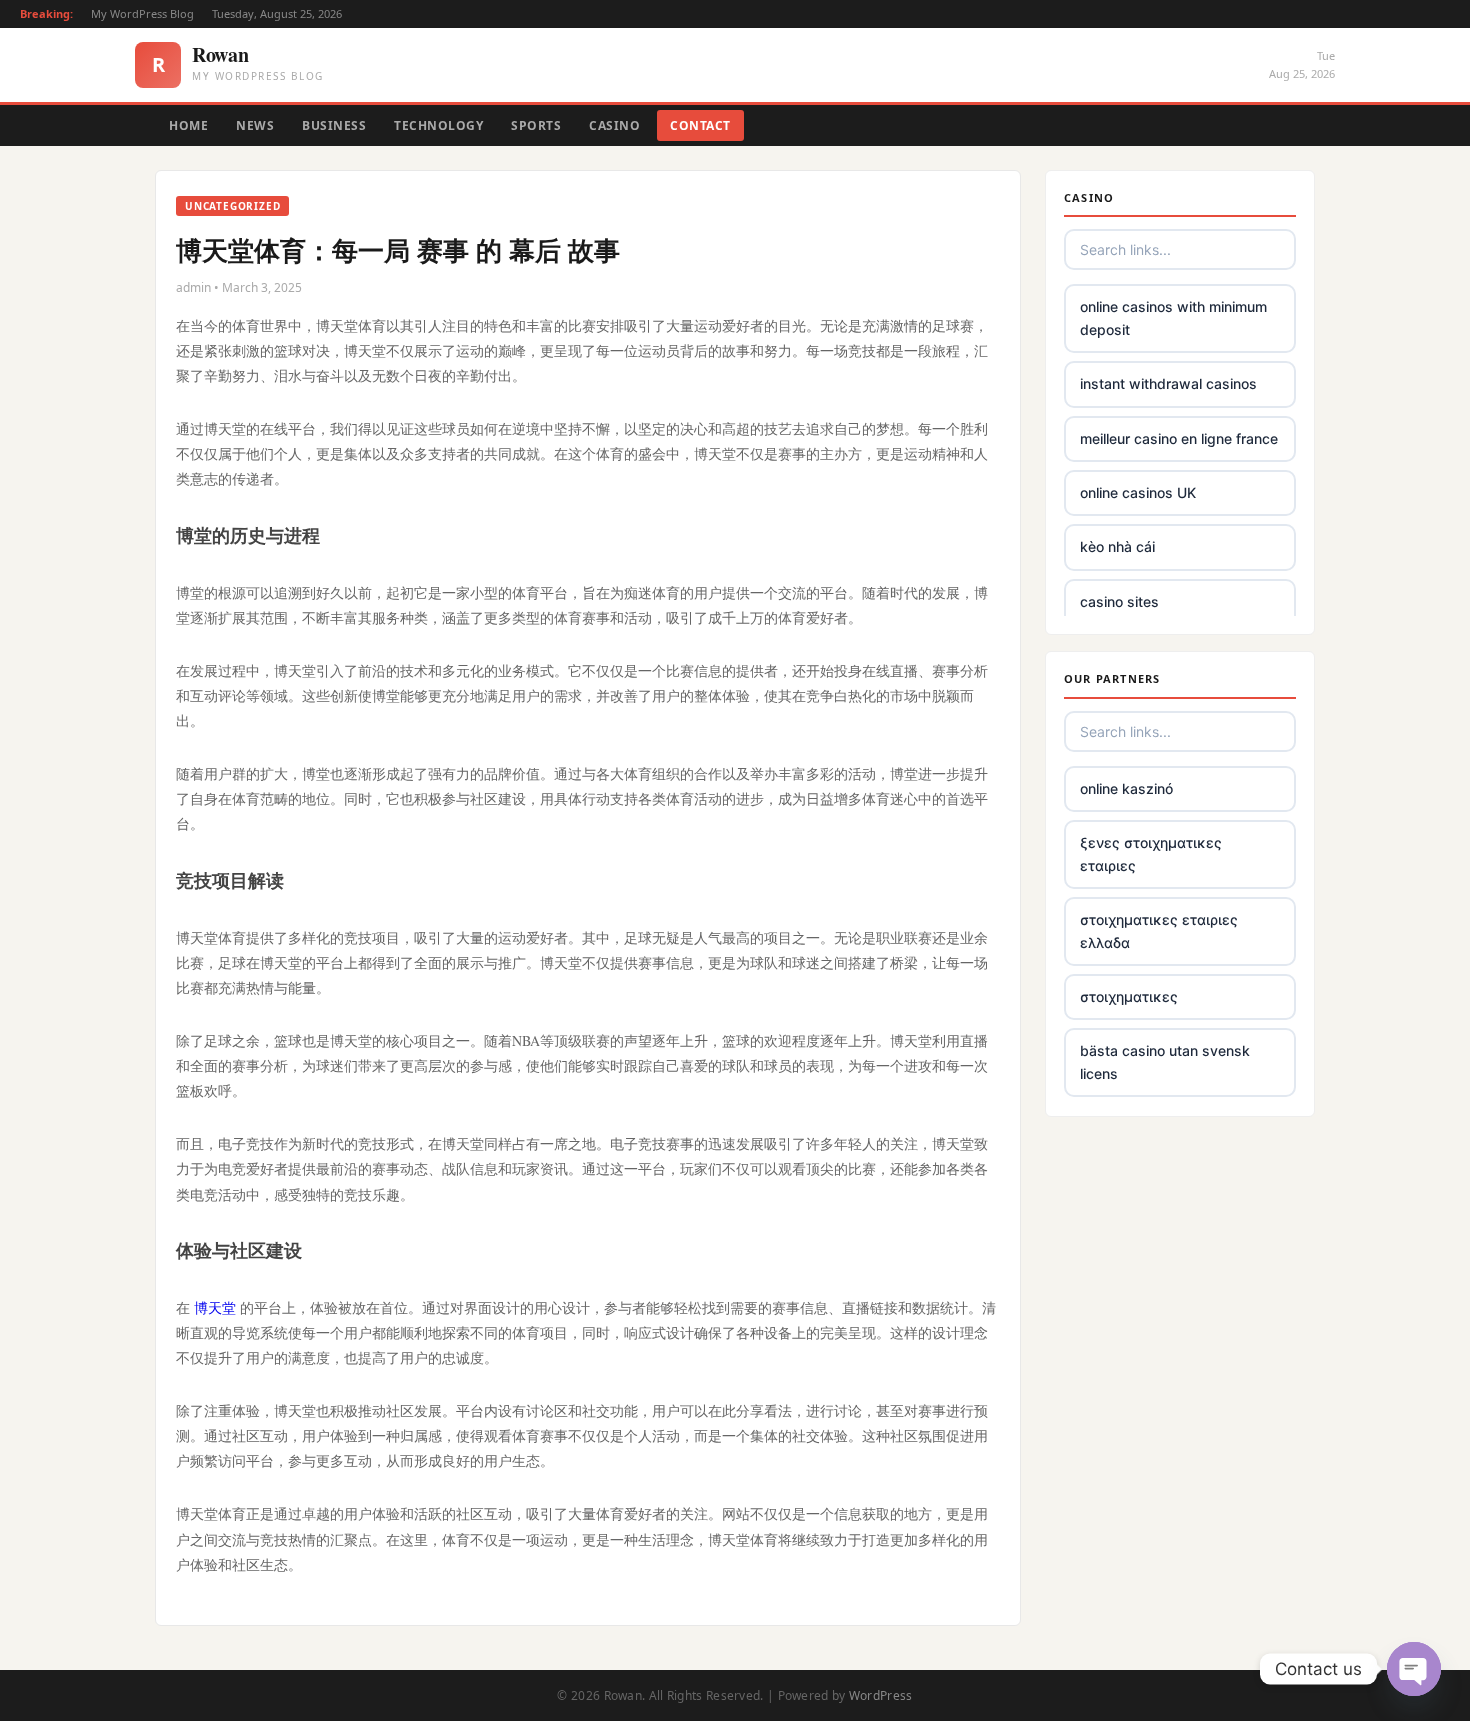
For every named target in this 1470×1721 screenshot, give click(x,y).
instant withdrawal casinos (1168, 383)
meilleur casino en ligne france (1179, 438)
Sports (536, 125)
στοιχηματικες (1129, 996)
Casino (614, 125)
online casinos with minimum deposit (1173, 317)
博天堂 (215, 1307)
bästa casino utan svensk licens (1165, 1061)
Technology (438, 125)
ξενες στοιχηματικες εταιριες (1151, 853)
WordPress (881, 1695)
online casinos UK (1138, 492)
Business (334, 125)
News (255, 125)
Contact (700, 125)
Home (188, 125)
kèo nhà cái (1117, 546)
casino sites (1119, 601)
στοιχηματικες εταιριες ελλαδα (1159, 930)
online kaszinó (1126, 788)
